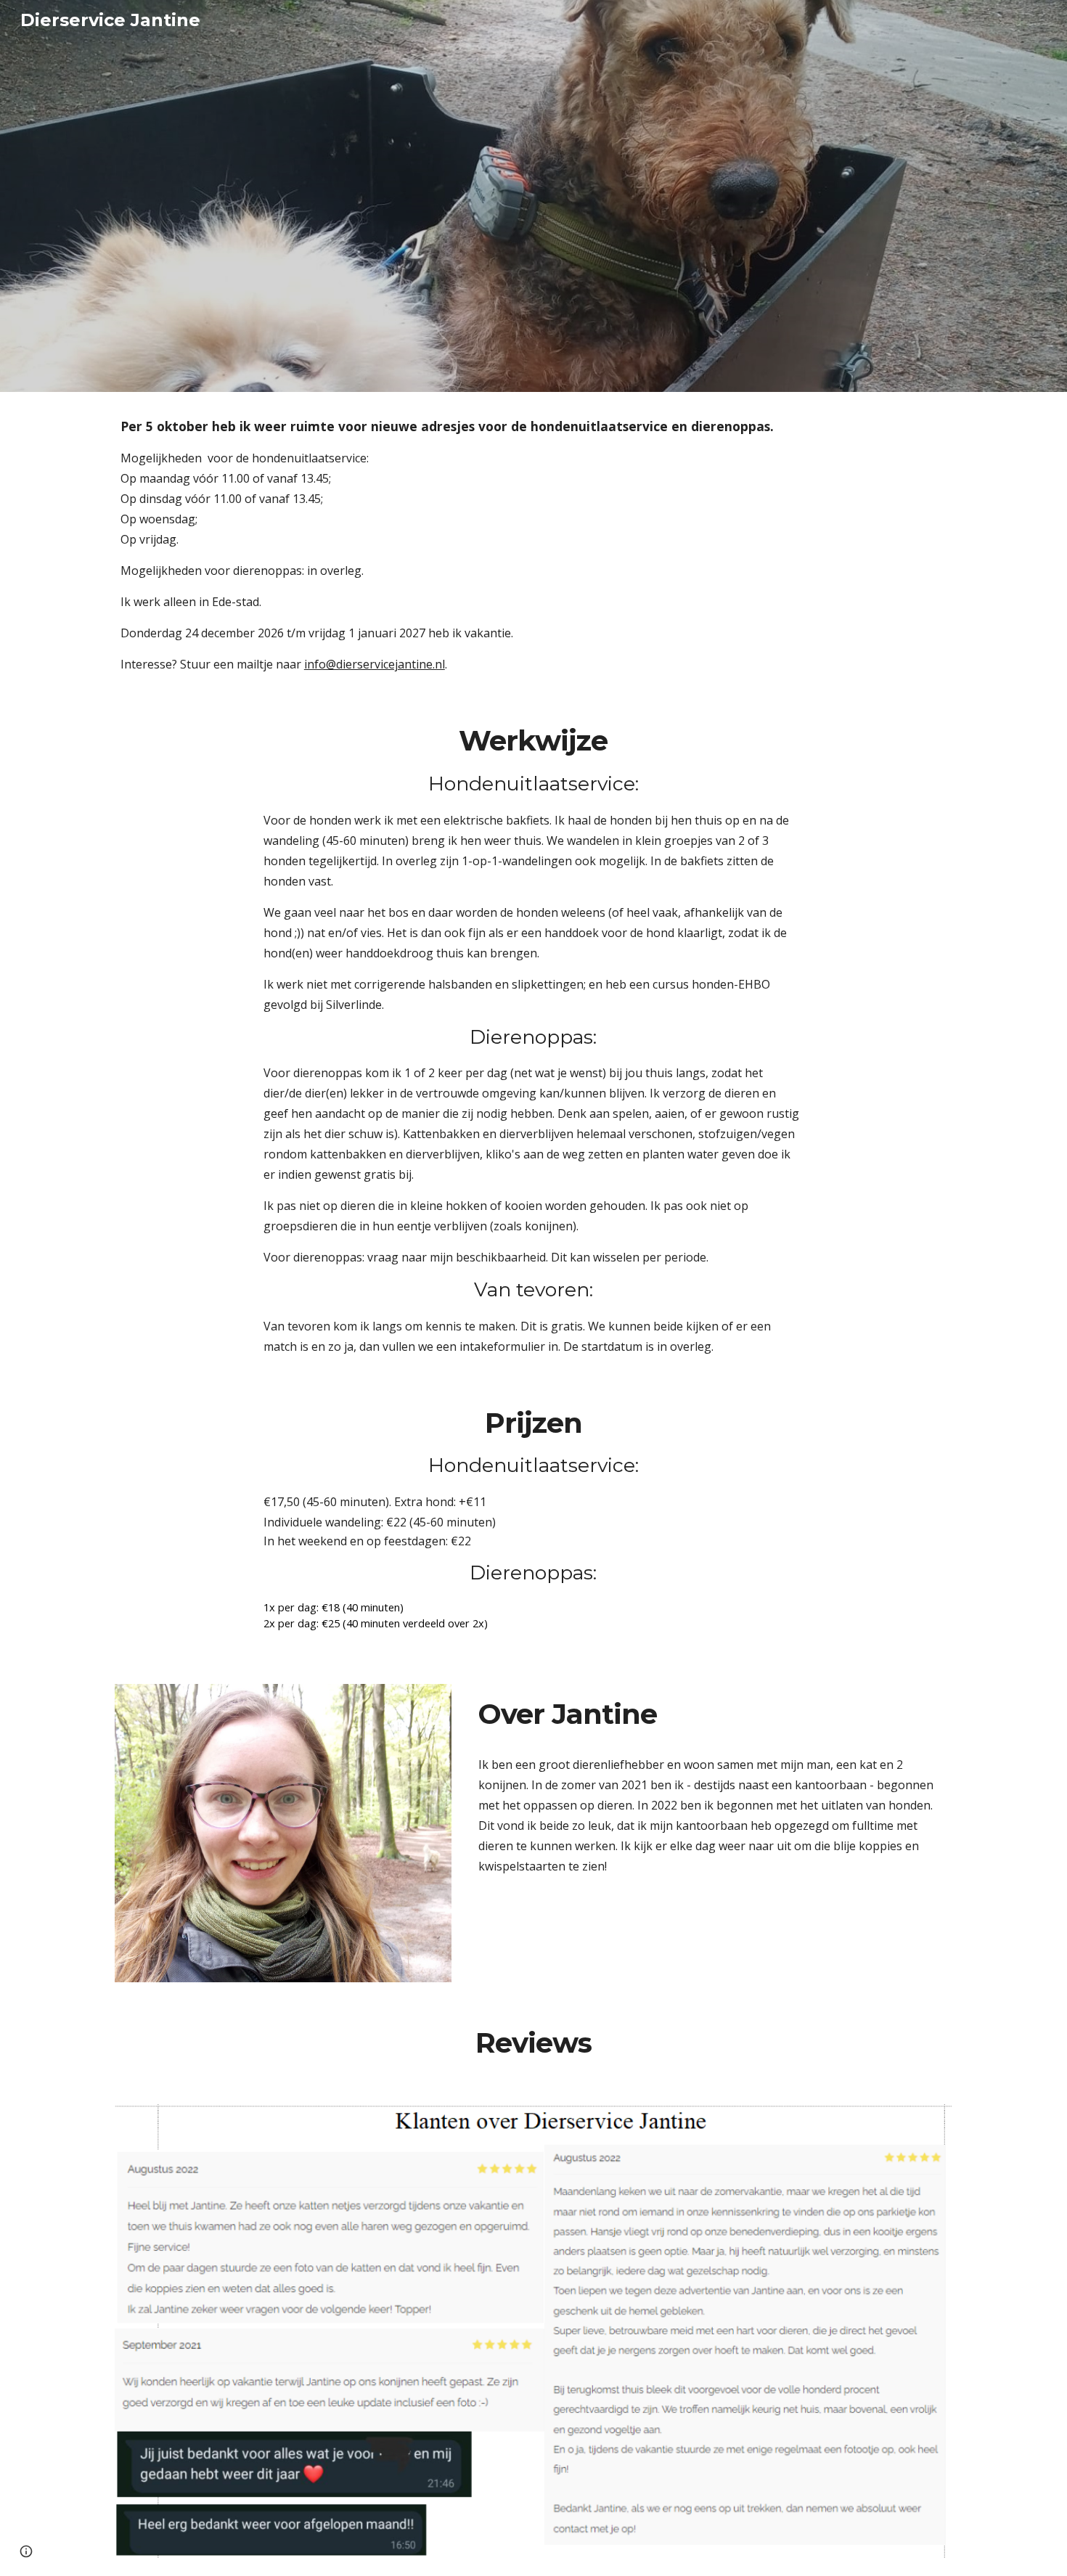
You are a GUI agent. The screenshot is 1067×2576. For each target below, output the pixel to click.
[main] (533, 545)
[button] (26, 2551)
